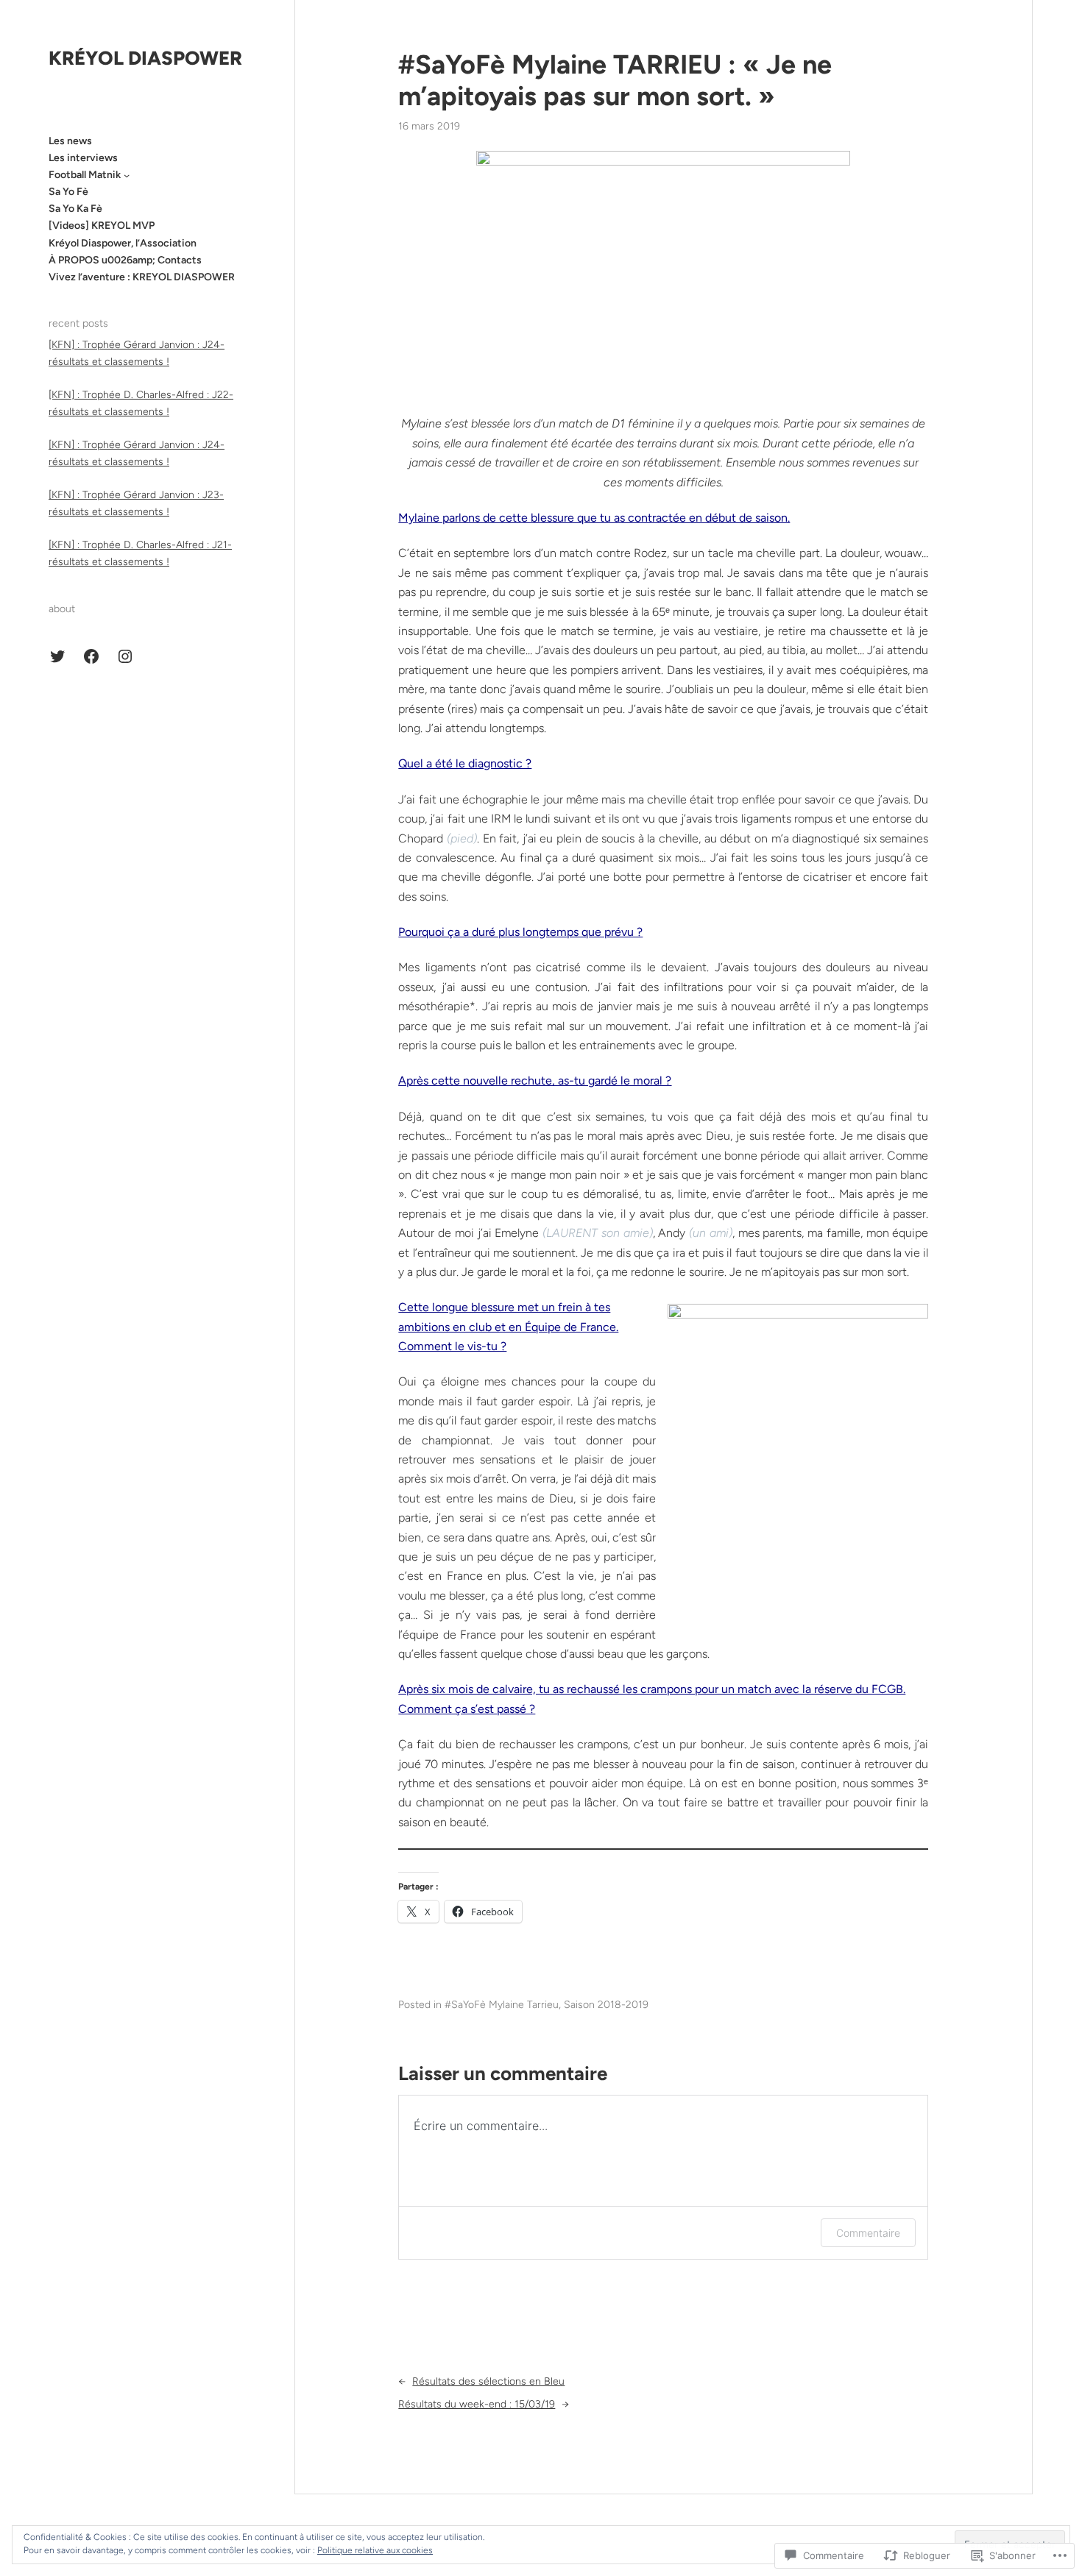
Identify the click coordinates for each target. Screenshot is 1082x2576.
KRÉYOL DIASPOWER (145, 58)
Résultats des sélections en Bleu (488, 2381)
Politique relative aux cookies (375, 2550)
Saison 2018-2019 (606, 2005)
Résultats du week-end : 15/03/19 (477, 2404)
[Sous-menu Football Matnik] (127, 175)
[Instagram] (125, 656)
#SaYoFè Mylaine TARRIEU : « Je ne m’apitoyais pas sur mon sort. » (615, 80)
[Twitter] (57, 656)
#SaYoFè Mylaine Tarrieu (502, 2005)
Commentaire (868, 2233)
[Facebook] (91, 656)
